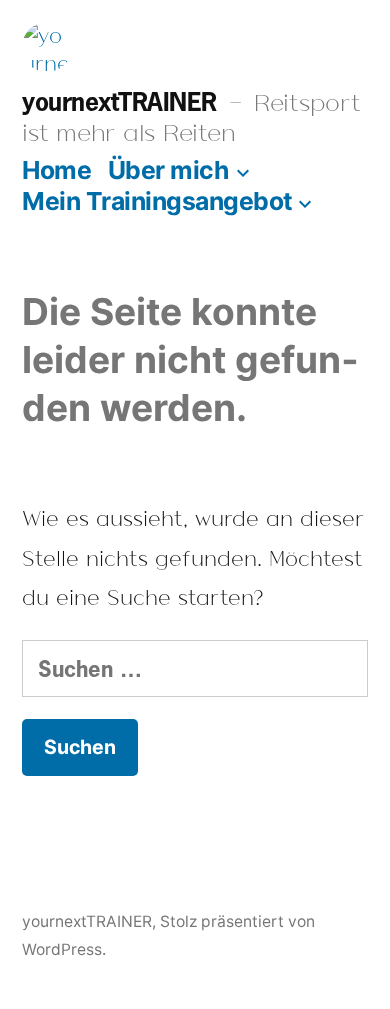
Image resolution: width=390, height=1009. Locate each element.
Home (56, 170)
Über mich (168, 170)
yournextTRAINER (119, 101)
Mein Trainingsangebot (157, 201)
